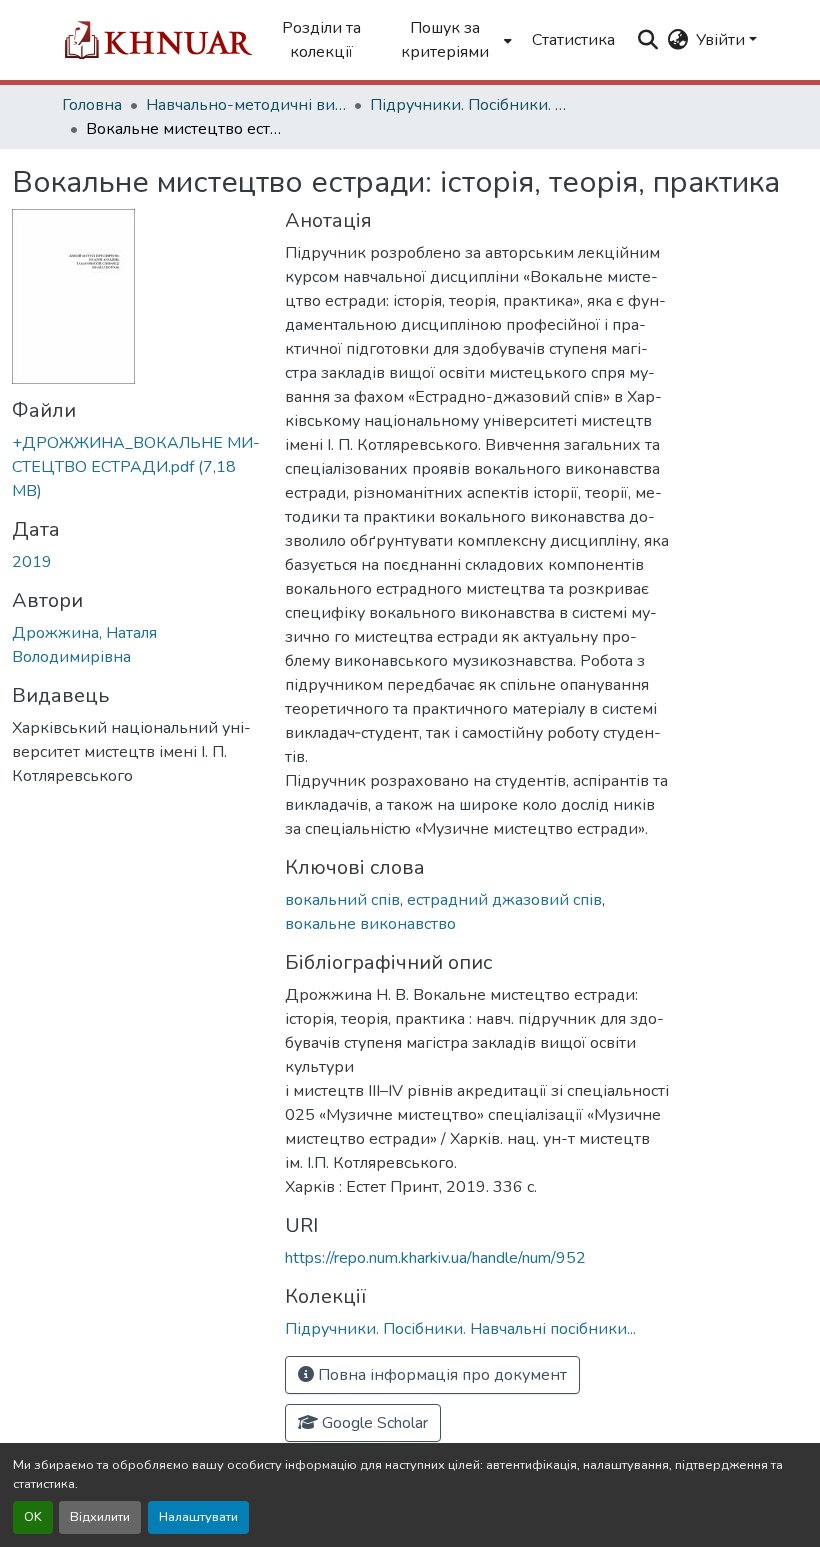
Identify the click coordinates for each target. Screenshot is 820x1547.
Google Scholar (373, 1423)
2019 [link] (32, 562)
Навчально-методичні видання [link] (246, 105)
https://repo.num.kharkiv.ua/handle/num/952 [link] (435, 1258)
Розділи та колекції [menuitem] (321, 40)
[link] (136, 467)
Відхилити (100, 1517)
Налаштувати (198, 1517)
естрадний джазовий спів (504, 900)
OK (33, 1517)
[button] (157, 40)
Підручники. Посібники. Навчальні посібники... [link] (470, 105)
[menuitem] (450, 40)
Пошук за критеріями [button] (445, 40)
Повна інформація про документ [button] (440, 1375)
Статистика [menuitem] (573, 40)
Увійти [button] (722, 40)
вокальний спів (342, 900)
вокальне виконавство (370, 924)
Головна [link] (92, 105)
